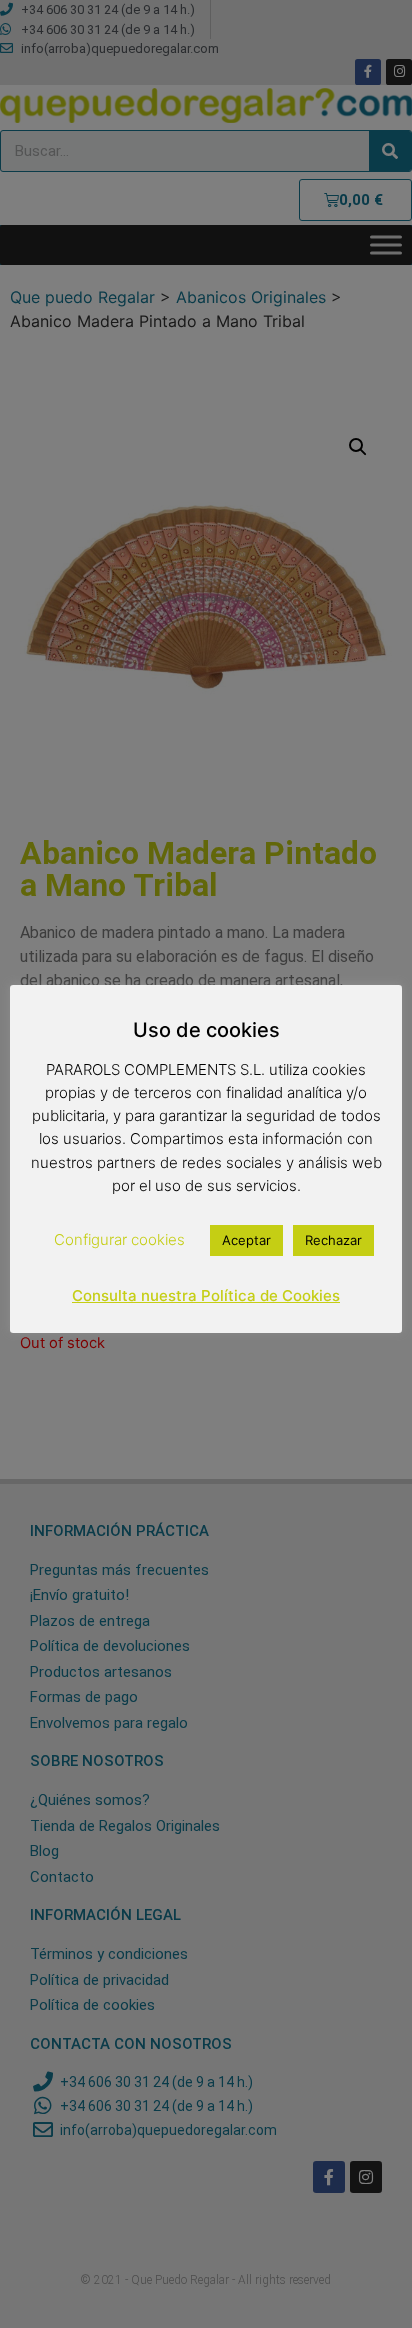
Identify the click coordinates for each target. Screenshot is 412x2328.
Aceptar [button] (246, 1240)
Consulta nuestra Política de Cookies (206, 1295)
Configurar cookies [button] (119, 1239)
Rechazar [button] (333, 1240)
